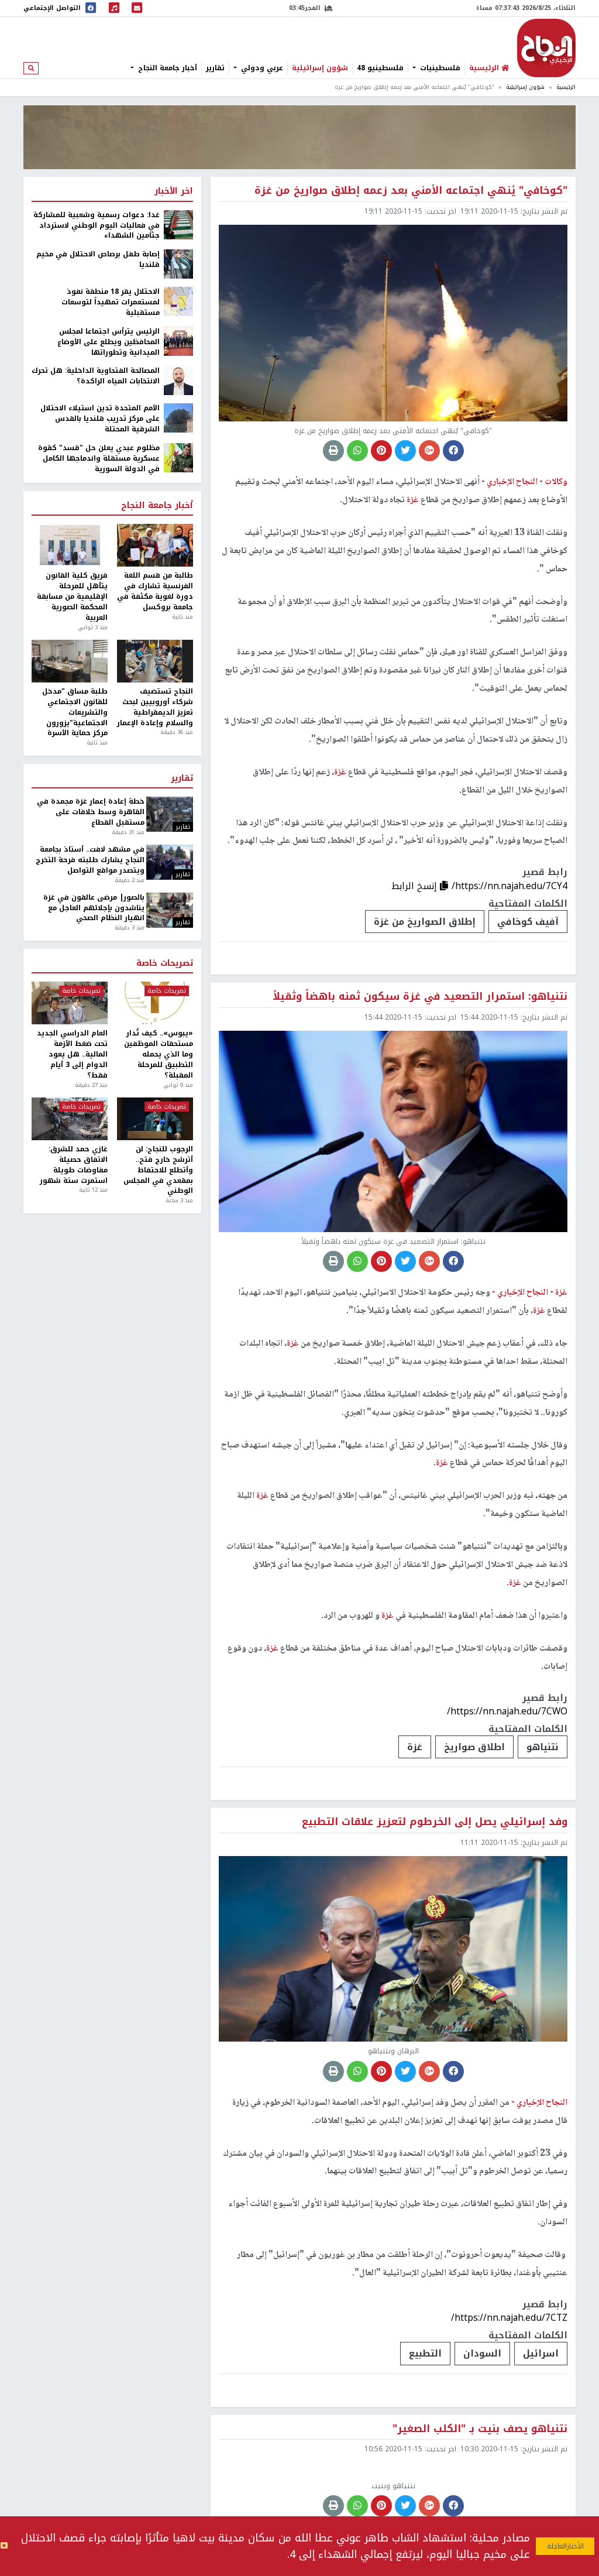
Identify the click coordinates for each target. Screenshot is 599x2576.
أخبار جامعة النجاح (166, 68)
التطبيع (425, 2353)
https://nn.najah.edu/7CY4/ (510, 886)
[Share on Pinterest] (381, 451)
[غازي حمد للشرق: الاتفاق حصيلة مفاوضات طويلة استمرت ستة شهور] (70, 1119)
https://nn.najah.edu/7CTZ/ (509, 2318)
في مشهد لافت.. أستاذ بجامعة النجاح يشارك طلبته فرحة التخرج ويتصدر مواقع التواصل (90, 860)
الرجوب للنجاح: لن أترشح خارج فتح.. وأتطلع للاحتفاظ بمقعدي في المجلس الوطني (158, 1170)
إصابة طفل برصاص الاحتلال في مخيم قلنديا (98, 260)
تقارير (215, 68)
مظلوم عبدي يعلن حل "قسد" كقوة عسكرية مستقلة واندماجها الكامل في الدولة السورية (99, 459)
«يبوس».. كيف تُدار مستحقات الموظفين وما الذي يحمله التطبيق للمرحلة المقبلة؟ (159, 1054)
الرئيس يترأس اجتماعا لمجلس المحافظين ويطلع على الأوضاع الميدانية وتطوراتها (109, 342)
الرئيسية (566, 87)
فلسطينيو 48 (380, 68)
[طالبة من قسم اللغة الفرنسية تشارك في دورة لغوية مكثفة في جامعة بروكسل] (155, 545)
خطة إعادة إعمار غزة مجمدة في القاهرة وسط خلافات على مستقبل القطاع (90, 812)
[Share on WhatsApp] (357, 451)
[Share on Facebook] (453, 451)
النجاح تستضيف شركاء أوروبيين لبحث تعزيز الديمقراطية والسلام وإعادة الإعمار (155, 707)
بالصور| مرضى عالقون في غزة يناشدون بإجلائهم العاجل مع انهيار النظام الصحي (94, 908)
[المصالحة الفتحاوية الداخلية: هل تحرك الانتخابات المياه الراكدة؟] (178, 380)
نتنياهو (543, 1747)
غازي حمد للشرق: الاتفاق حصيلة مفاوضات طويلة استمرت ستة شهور (74, 1165)
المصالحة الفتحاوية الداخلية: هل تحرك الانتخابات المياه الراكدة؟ (96, 376)
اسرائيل (541, 2353)
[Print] (333, 451)
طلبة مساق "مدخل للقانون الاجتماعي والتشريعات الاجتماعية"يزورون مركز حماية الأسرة (75, 713)
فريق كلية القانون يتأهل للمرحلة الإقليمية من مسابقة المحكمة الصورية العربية (72, 597)
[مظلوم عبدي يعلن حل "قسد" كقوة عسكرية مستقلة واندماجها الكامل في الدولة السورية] (178, 457)
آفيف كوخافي (528, 922)
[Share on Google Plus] (429, 451)
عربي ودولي (261, 68)
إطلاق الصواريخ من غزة (425, 922)
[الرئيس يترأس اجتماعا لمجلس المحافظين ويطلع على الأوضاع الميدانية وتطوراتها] (178, 341)
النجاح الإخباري (546, 48)
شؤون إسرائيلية (320, 68)
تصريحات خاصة (165, 963)
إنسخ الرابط (416, 886)
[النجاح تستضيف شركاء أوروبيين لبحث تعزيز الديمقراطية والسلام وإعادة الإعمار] (155, 661)
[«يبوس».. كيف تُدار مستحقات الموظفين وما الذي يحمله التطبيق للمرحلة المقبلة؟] (155, 1003)
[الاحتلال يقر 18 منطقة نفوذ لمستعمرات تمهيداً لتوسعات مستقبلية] (178, 301)
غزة (415, 1747)
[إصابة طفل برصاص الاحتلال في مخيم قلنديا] (178, 263)
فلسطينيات (439, 68)
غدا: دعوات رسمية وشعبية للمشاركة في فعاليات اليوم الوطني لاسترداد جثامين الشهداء (97, 226)
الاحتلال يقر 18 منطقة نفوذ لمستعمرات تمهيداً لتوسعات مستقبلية (111, 303)
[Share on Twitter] (405, 451)
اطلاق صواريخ (474, 1747)
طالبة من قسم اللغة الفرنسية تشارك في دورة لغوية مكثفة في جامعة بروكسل (155, 591)
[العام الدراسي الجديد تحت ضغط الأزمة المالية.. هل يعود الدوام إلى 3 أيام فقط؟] (70, 1003)
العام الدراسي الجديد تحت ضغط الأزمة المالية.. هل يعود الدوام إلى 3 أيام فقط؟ (72, 1054)
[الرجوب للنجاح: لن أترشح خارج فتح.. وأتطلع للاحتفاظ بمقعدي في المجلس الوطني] (155, 1119)
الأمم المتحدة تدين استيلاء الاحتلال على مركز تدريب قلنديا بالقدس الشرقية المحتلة (100, 419)
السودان (482, 2353)
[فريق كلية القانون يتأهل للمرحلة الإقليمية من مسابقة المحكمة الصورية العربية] (70, 545)
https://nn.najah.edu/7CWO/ (507, 1711)
